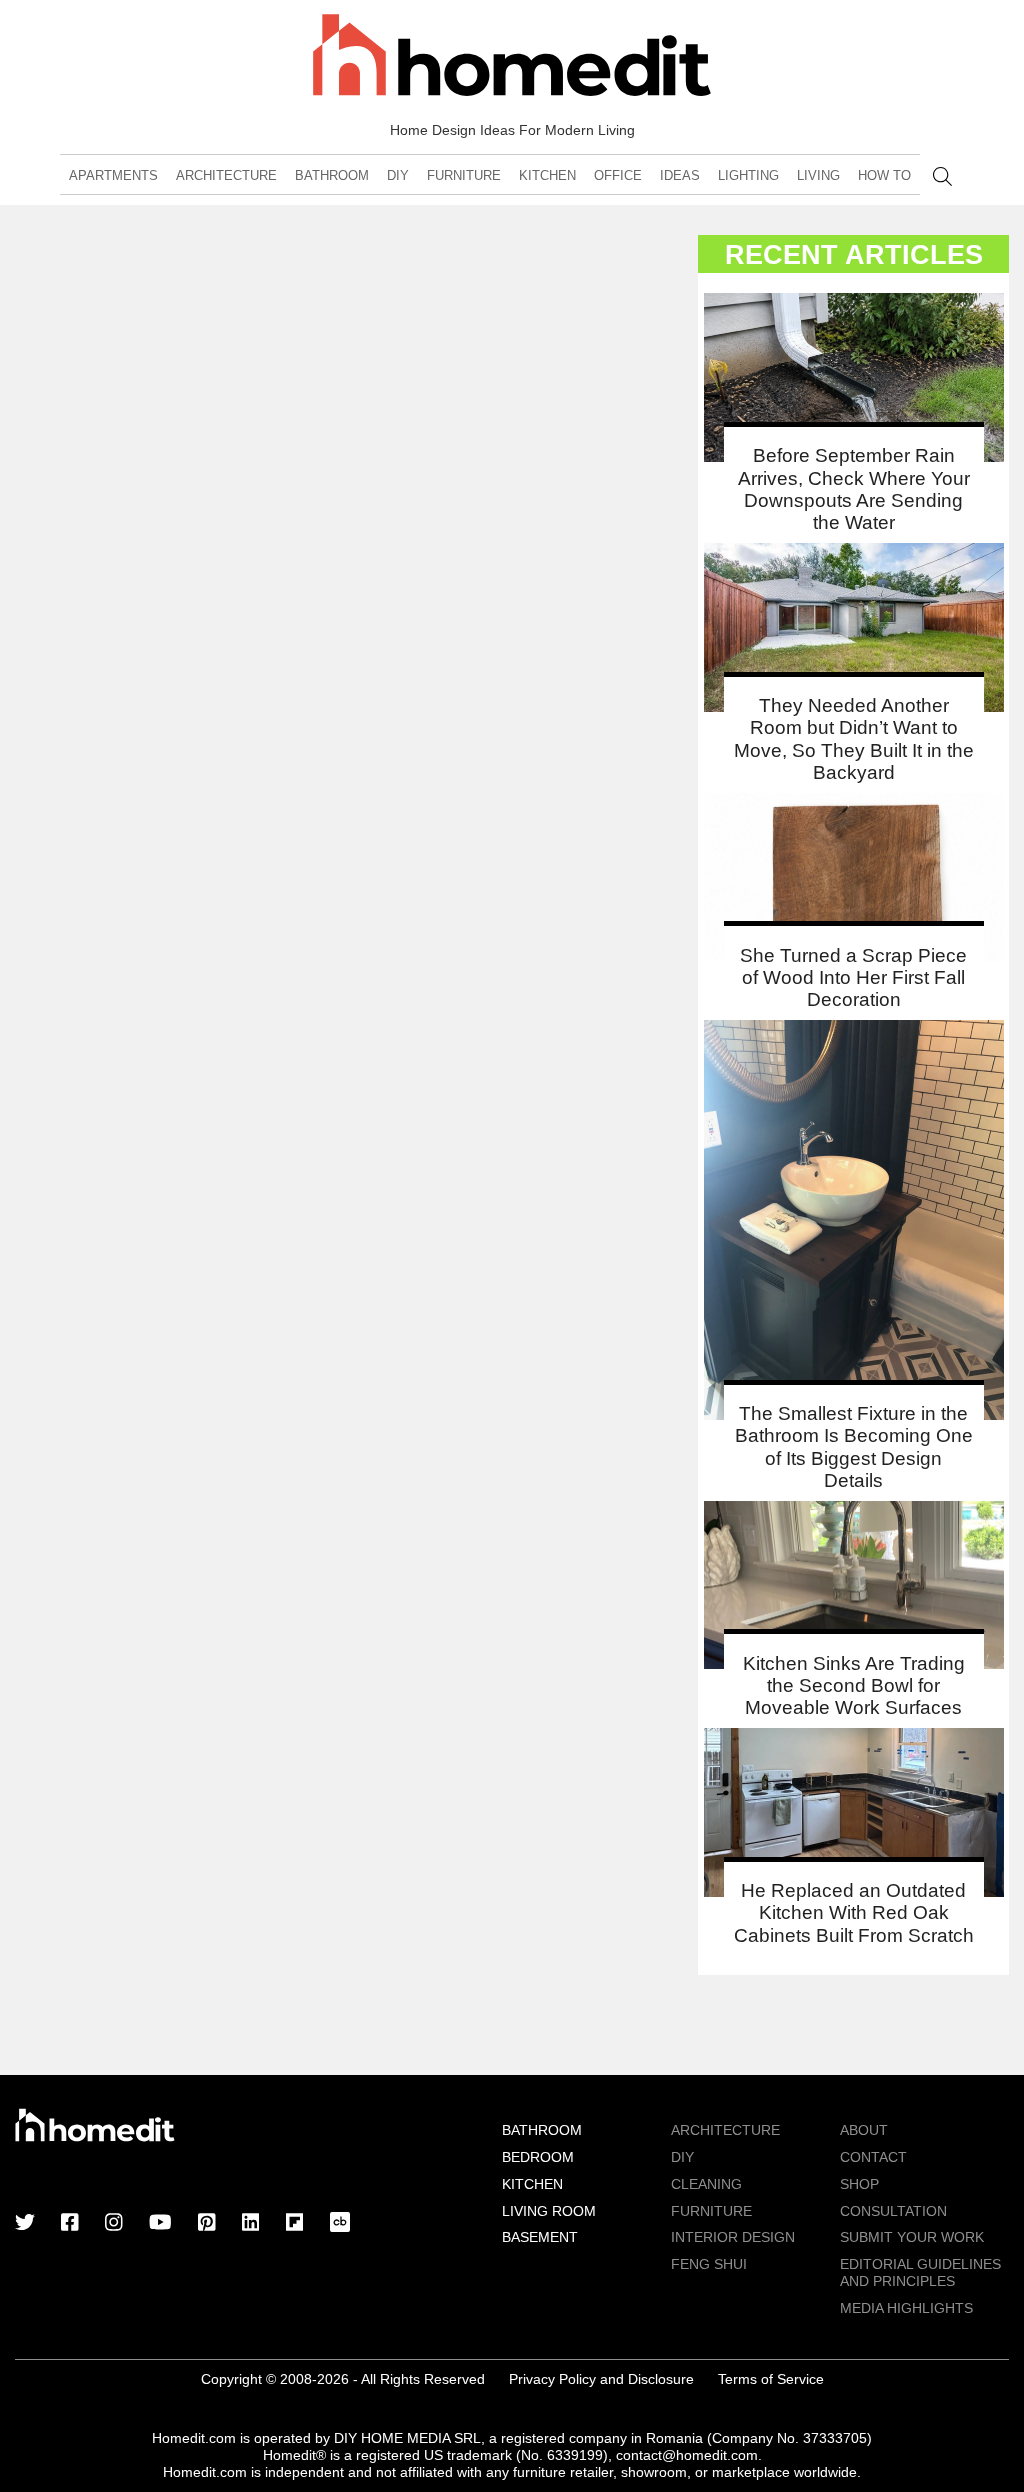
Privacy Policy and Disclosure (601, 2379)
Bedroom (538, 2157)
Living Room (549, 2211)
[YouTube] (160, 2224)
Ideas (680, 175)
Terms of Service (771, 2379)
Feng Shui (709, 2264)
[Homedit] (512, 58)
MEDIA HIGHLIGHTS (906, 2308)
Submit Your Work (912, 2237)
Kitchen (547, 175)
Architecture (226, 175)
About (864, 2130)
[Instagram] (114, 2224)
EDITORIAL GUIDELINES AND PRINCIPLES (920, 2272)
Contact (873, 2157)
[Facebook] (70, 2224)
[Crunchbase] (340, 2224)
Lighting (748, 175)
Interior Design (733, 2237)
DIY (398, 175)
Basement (540, 2237)
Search (942, 176)
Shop (859, 2184)
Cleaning (706, 2184)
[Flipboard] (295, 2224)
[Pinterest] (207, 2224)
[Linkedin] (251, 2224)
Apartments (113, 175)
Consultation (893, 2211)
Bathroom (332, 175)
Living (818, 175)
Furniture (464, 175)
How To (884, 175)
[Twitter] (25, 2224)
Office (618, 175)
